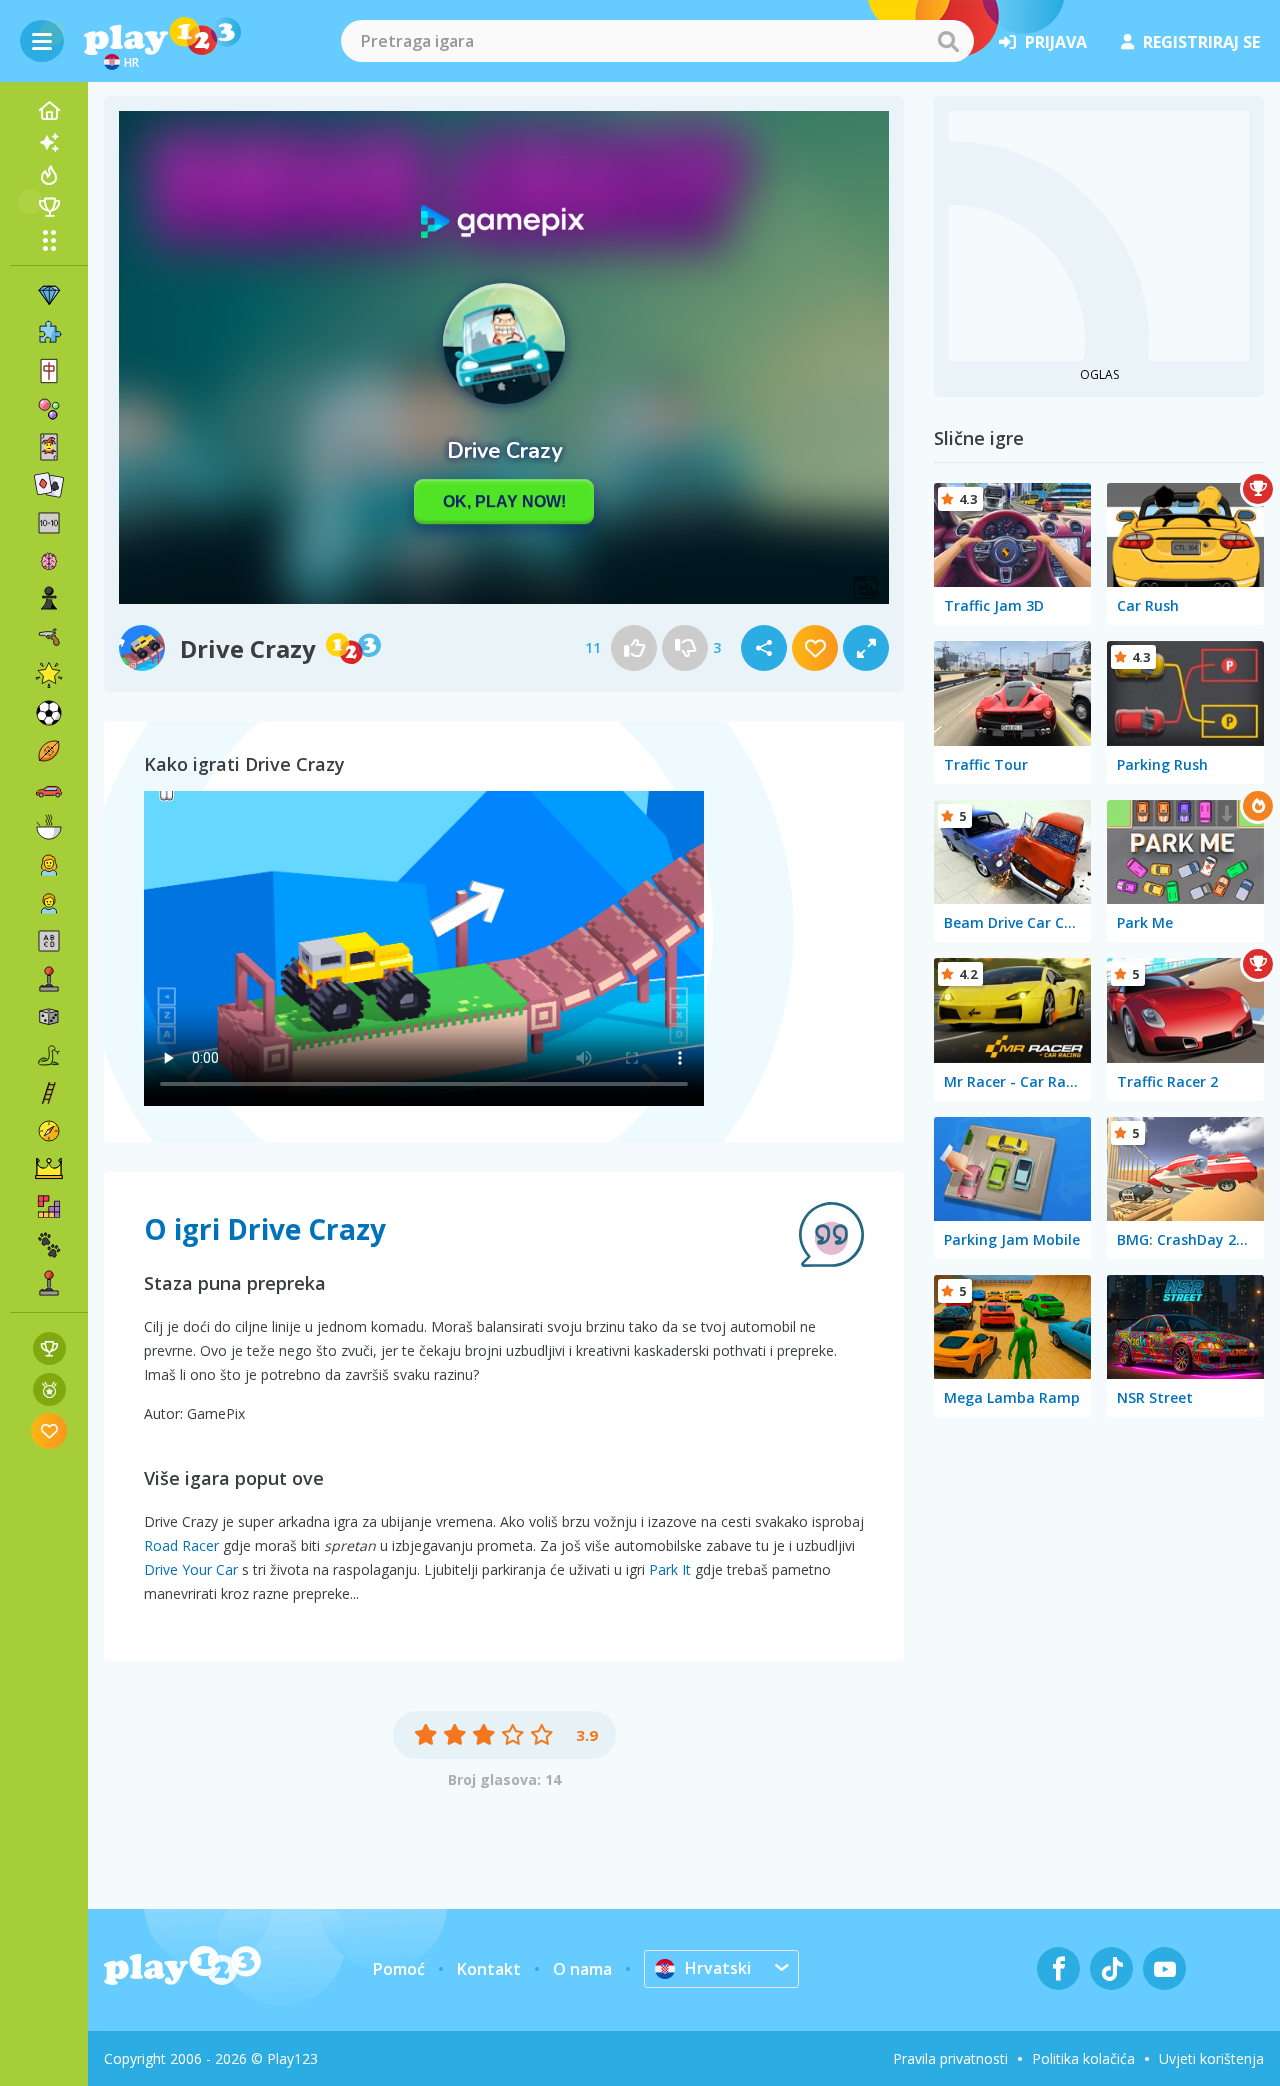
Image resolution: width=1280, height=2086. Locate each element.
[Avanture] (49, 1131)
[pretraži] (948, 41)
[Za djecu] (49, 903)
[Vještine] (49, 1093)
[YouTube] (1164, 1968)
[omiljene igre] (49, 1430)
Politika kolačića (1083, 2058)
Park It (670, 1569)
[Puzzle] (49, 333)
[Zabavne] (49, 675)
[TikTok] (1111, 1968)
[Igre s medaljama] (49, 1389)
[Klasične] (49, 1055)
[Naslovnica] (49, 111)
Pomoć (399, 1969)
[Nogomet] (49, 713)
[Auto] (49, 789)
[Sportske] (49, 751)
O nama (582, 1969)
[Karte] (49, 447)
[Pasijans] (49, 485)
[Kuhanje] (49, 827)
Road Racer (181, 1545)
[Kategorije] (49, 240)
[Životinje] (49, 1245)
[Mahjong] (49, 371)
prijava (1056, 42)
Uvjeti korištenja (1211, 2058)
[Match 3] (49, 295)
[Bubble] (49, 409)
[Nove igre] (49, 143)
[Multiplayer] (49, 1283)
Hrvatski (718, 1968)
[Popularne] (49, 175)
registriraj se (1201, 42)
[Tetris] (49, 1207)
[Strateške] (49, 1169)
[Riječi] (49, 941)
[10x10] (49, 523)
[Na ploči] (49, 1017)
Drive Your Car (191, 1569)
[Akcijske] (49, 637)
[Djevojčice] (49, 865)
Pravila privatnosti (950, 2058)
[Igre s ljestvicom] (49, 1348)
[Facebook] (1058, 1968)
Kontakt (489, 1969)
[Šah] (49, 599)
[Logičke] (49, 561)
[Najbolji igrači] (49, 207)
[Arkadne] (49, 979)
